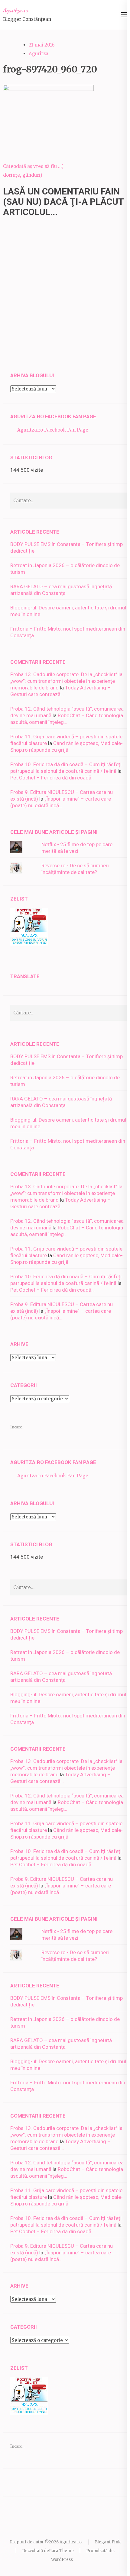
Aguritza (39, 54)
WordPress (62, 2560)
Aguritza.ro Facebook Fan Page (53, 416)
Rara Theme (61, 2551)
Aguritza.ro (16, 10)
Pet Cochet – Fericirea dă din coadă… (52, 778)
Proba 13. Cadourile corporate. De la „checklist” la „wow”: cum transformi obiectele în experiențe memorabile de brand (66, 681)
